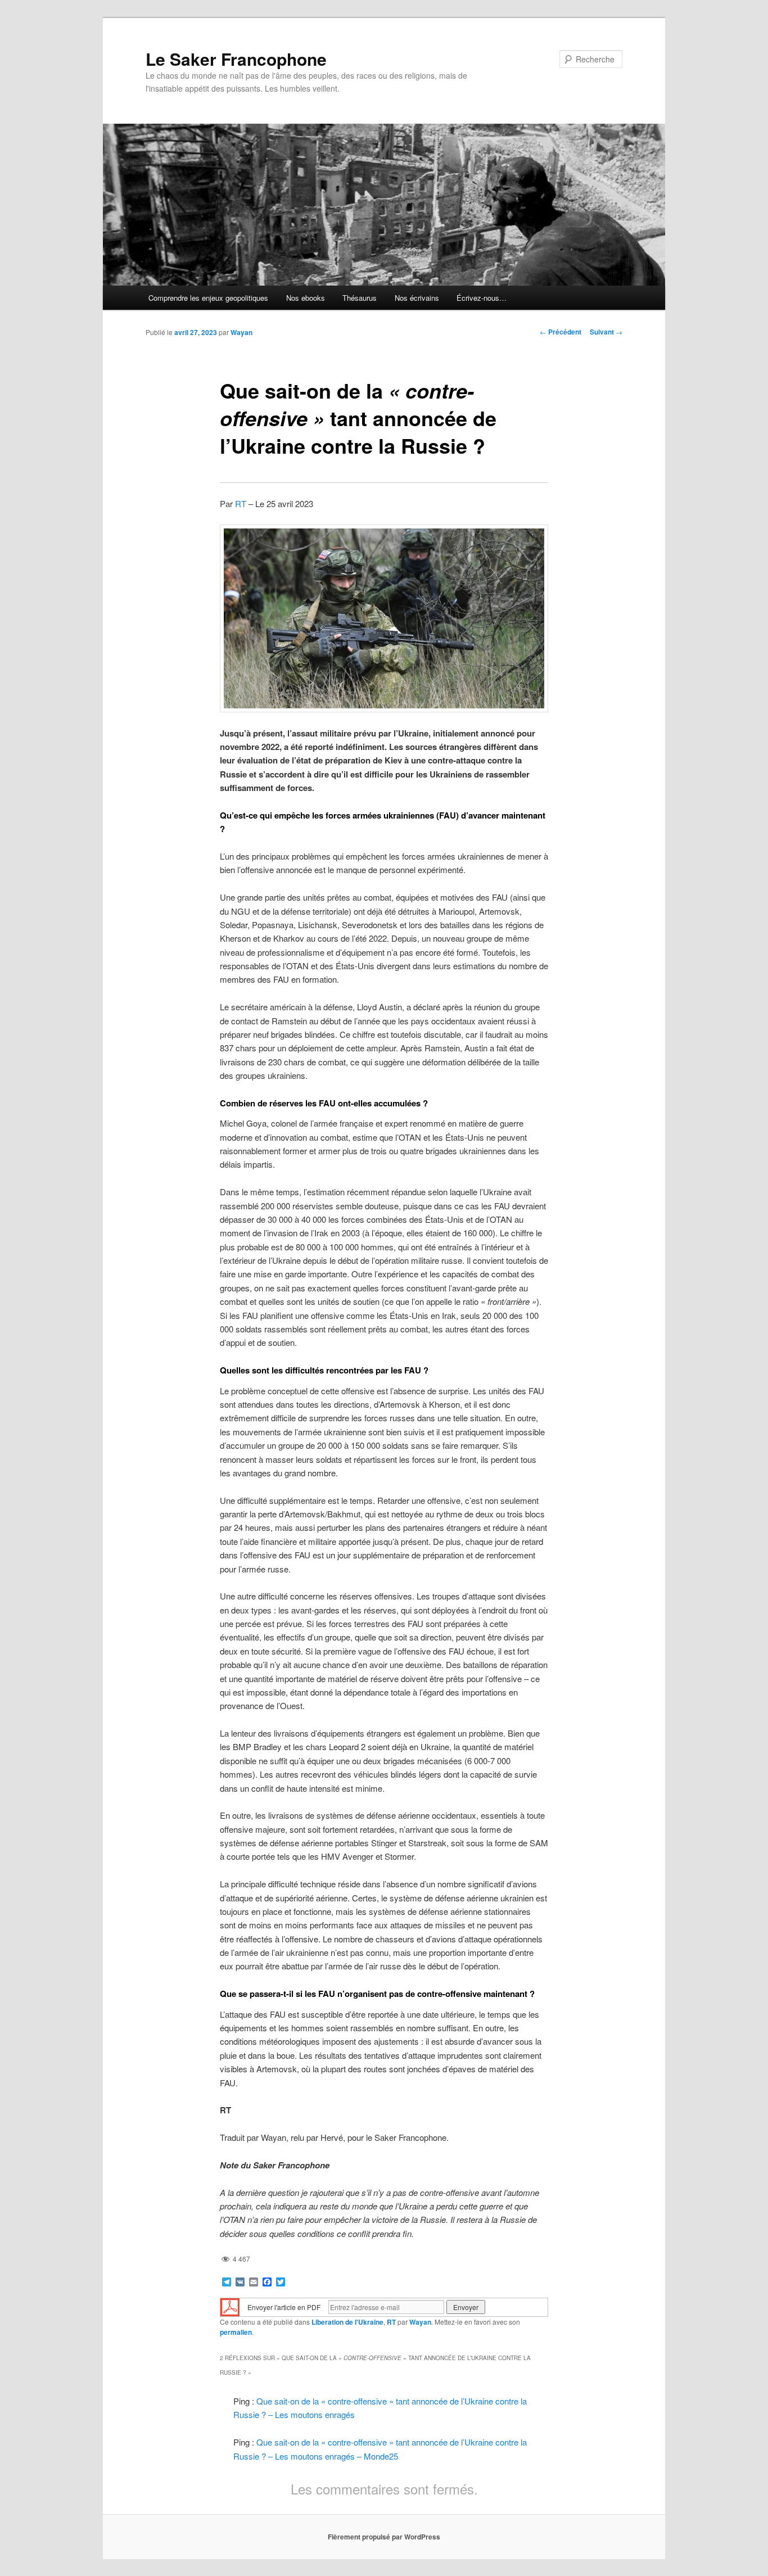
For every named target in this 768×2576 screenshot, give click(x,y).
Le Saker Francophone (236, 59)
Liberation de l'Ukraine (347, 2322)
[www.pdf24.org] (230, 2306)
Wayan (241, 332)
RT (241, 503)
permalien (236, 2332)
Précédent (561, 332)
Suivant (606, 332)
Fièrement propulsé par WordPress (384, 2537)
